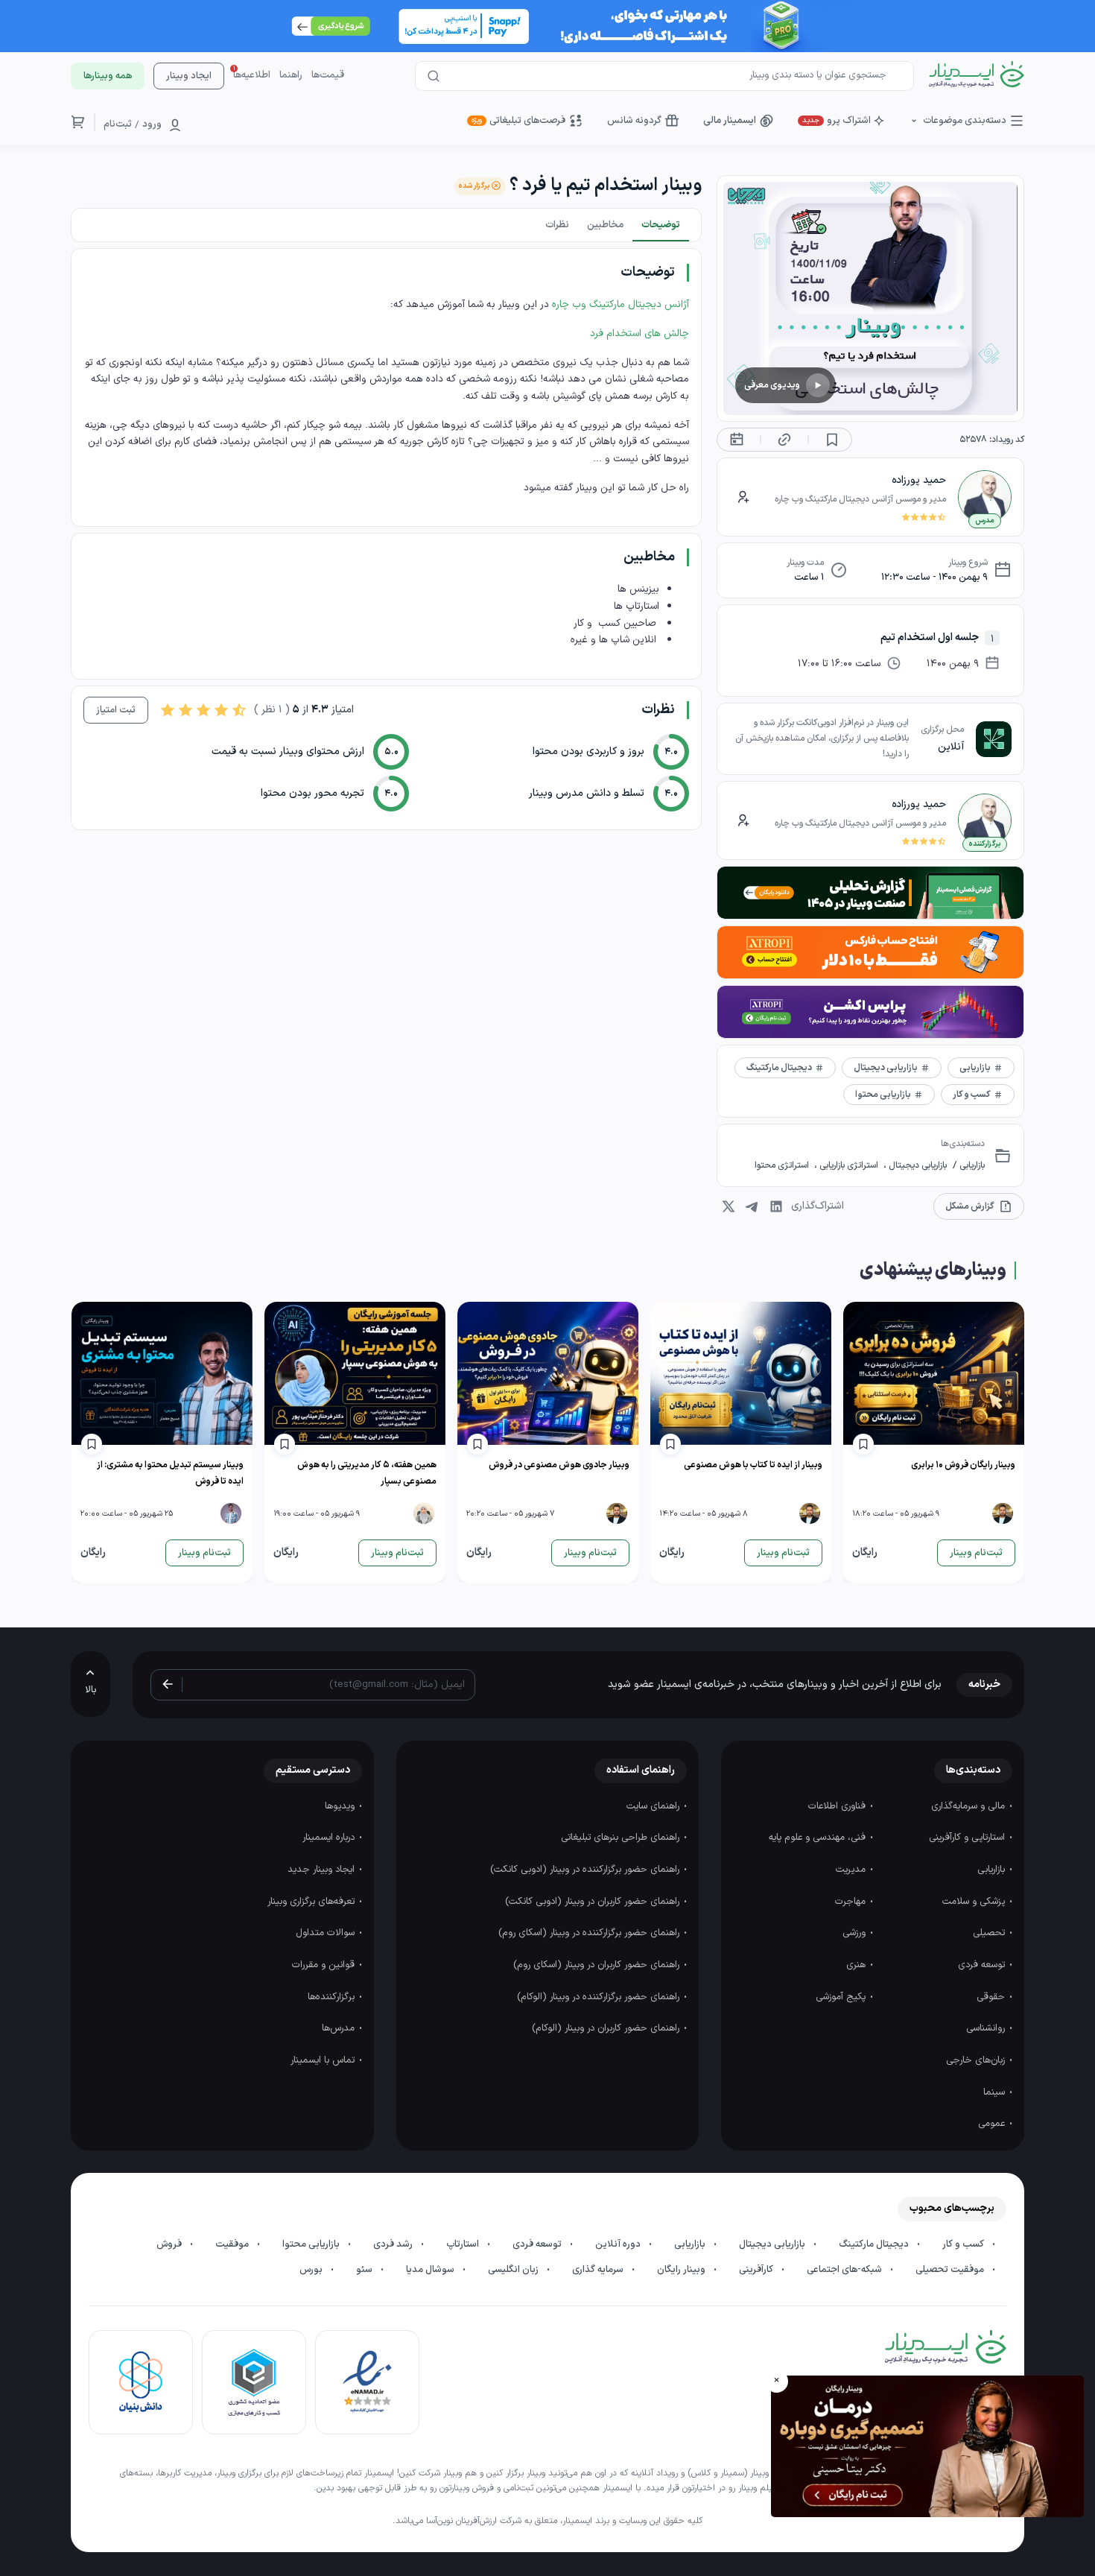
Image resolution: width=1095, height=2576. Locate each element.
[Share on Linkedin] (776, 1206)
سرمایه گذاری (599, 2270)
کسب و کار (964, 2244)
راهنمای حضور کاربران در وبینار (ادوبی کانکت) (594, 1902)
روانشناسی (987, 2028)
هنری (857, 1965)
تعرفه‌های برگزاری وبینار (312, 1902)
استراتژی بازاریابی (849, 1165)
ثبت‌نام (118, 124)
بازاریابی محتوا (312, 2244)
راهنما (291, 75)
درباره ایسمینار (330, 1838)
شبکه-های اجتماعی (845, 2270)
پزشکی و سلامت (975, 1902)
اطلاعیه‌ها (252, 75)
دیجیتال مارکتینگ (875, 2244)
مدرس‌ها (340, 2028)
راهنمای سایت (654, 1806)
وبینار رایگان (682, 2270)
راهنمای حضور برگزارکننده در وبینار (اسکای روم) (590, 1933)
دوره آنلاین (619, 2244)
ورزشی (856, 1933)
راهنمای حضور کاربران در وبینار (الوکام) (607, 2028)
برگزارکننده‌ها (333, 1997)
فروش (170, 2244)
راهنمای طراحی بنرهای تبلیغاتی (622, 1838)
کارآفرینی (757, 2270)
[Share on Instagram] (729, 1206)
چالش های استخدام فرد (638, 333)
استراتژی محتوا (783, 1165)
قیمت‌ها (328, 75)
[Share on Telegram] (752, 1206)
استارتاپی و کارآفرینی (968, 1838)
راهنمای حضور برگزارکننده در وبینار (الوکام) (600, 1997)
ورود (152, 124)
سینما (996, 2092)
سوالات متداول (327, 1933)
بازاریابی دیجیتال (917, 1165)
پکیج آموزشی (842, 1997)
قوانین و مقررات (325, 1965)
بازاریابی (971, 1165)
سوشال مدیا (431, 2270)
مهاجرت (852, 1902)
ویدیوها (341, 1806)
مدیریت (852, 1870)
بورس (312, 2270)
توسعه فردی (983, 1965)
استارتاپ (464, 2244)
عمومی (993, 2124)
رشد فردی (394, 2244)
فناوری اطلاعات (838, 1806)
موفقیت (233, 2244)
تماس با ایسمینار (324, 2060)
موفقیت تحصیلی (951, 2270)
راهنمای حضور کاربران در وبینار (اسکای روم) (598, 1965)
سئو (365, 2270)
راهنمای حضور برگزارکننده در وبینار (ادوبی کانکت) (586, 1870)
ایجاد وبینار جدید (323, 1870)
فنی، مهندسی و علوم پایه (819, 1838)
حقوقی (992, 1997)
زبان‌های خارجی (977, 2060)
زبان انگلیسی (514, 2270)
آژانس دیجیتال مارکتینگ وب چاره (620, 304)
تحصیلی (990, 1933)
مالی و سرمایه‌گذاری (969, 1806)
